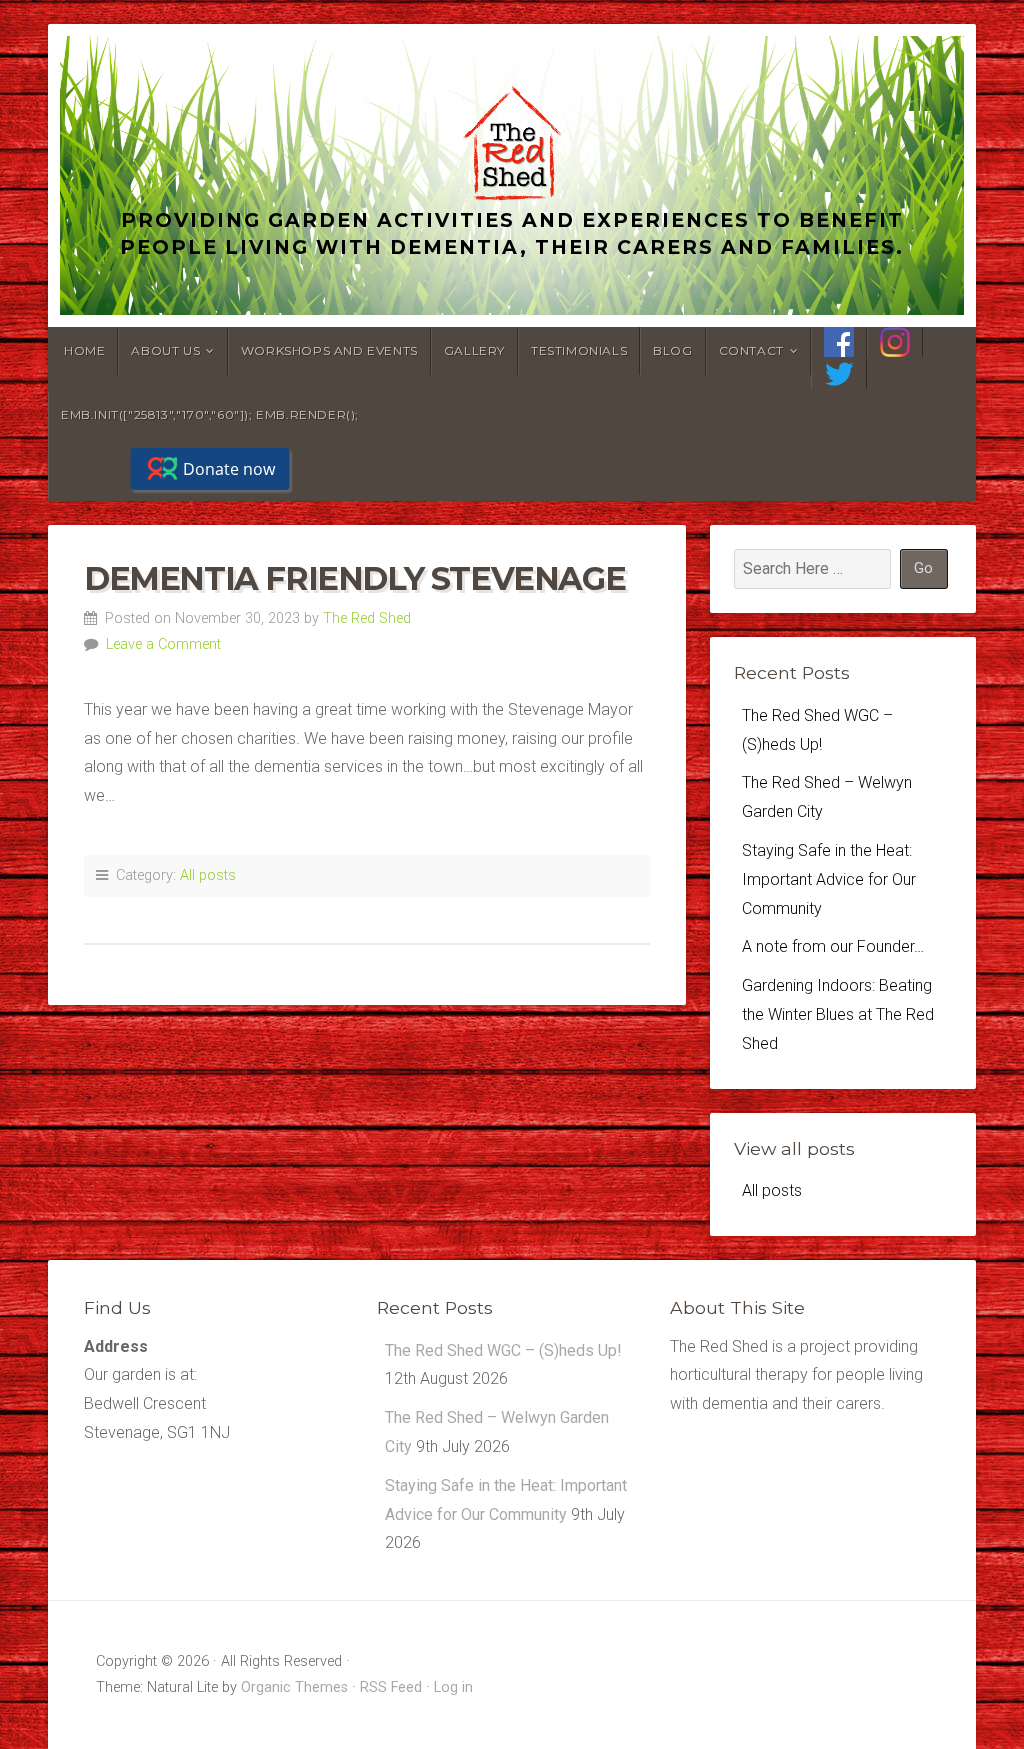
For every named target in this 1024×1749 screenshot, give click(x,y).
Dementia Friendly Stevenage (354, 578)
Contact (751, 350)
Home (84, 350)
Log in (453, 1687)
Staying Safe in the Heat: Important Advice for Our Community (829, 879)
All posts (208, 875)
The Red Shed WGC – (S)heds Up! (503, 1350)
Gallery (474, 350)
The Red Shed (367, 618)
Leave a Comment (163, 644)
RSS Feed (391, 1687)
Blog (672, 350)
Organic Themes (294, 1687)
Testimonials (579, 350)
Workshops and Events (329, 350)
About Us (165, 350)
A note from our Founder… (833, 946)
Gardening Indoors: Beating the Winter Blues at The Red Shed (838, 1014)
